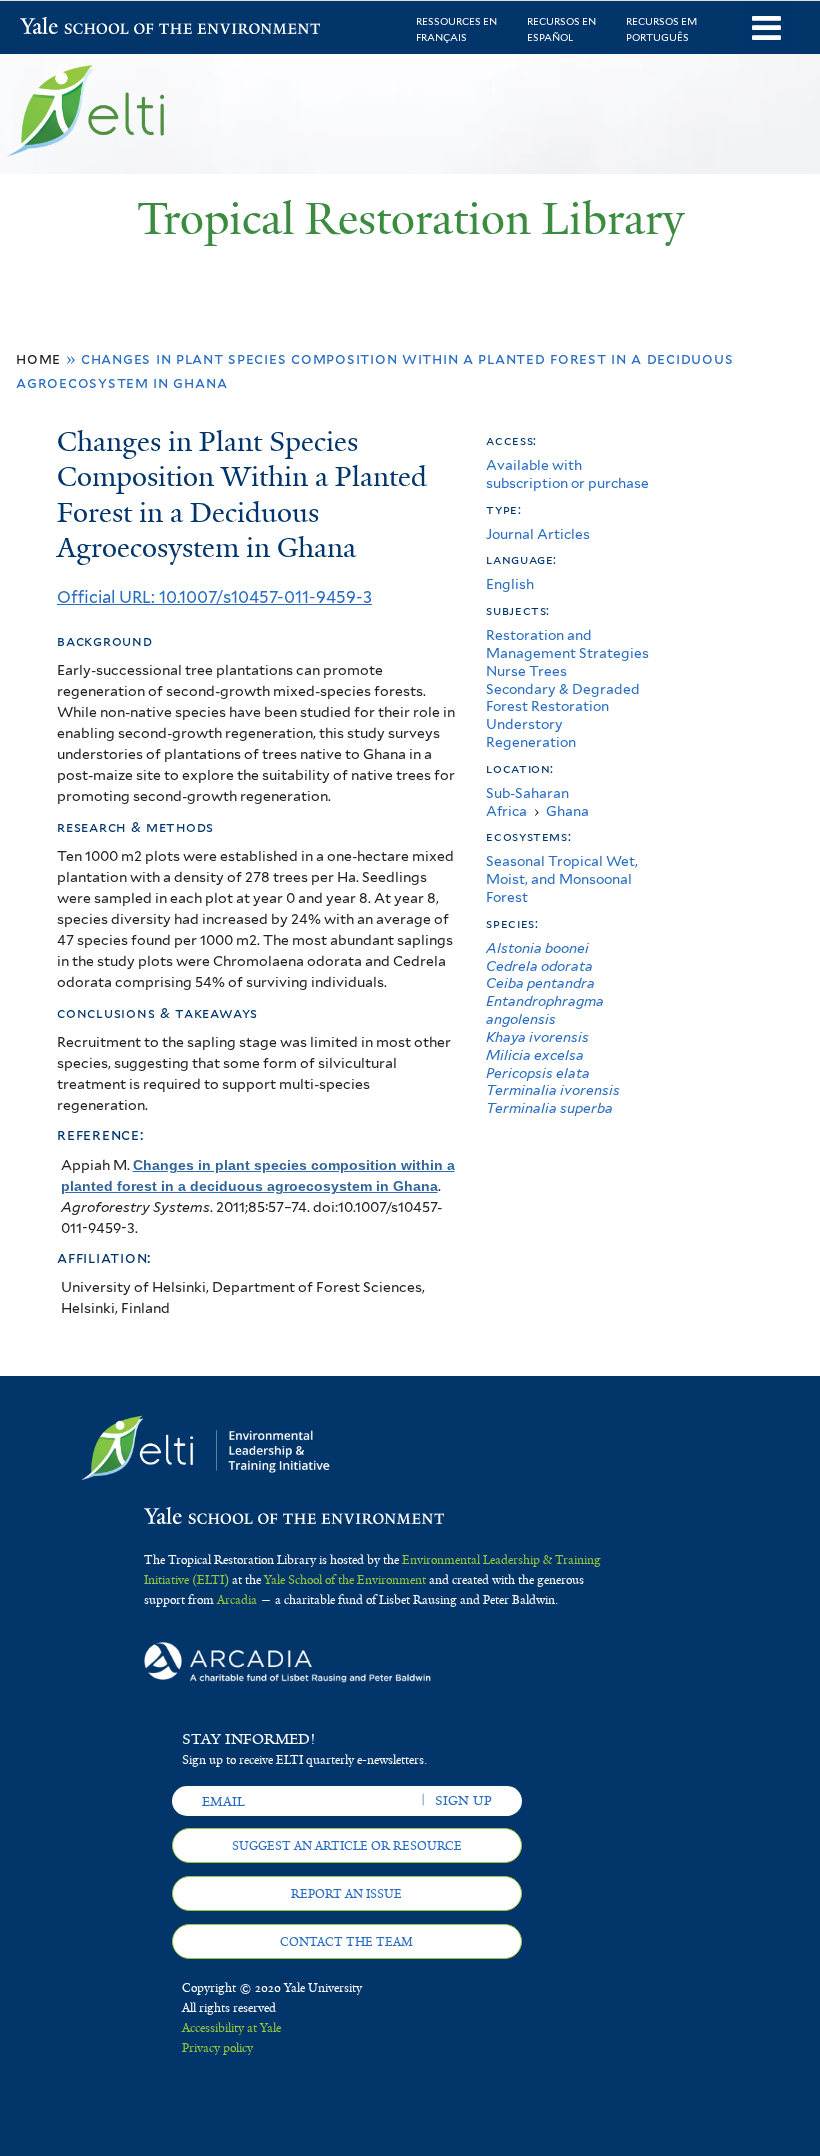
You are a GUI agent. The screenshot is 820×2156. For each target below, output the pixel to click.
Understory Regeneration (531, 733)
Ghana (567, 811)
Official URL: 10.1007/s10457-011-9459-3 (214, 597)
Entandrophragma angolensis (545, 1010)
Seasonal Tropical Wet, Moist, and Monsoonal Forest (562, 879)
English (510, 584)
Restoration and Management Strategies (567, 644)
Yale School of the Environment (72, 28)
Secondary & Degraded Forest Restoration (563, 698)
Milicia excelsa (535, 1055)
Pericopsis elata (538, 1073)
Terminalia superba (549, 1108)
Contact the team (346, 1942)
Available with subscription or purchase (567, 474)
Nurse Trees (526, 671)
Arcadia (237, 1600)
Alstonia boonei (537, 948)
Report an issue (346, 1894)
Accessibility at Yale (231, 2028)
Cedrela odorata (539, 966)
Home (38, 358)
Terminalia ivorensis (553, 1090)
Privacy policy (217, 2048)
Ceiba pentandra (540, 983)
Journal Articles (538, 534)
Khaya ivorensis (537, 1037)
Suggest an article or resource (347, 1846)
